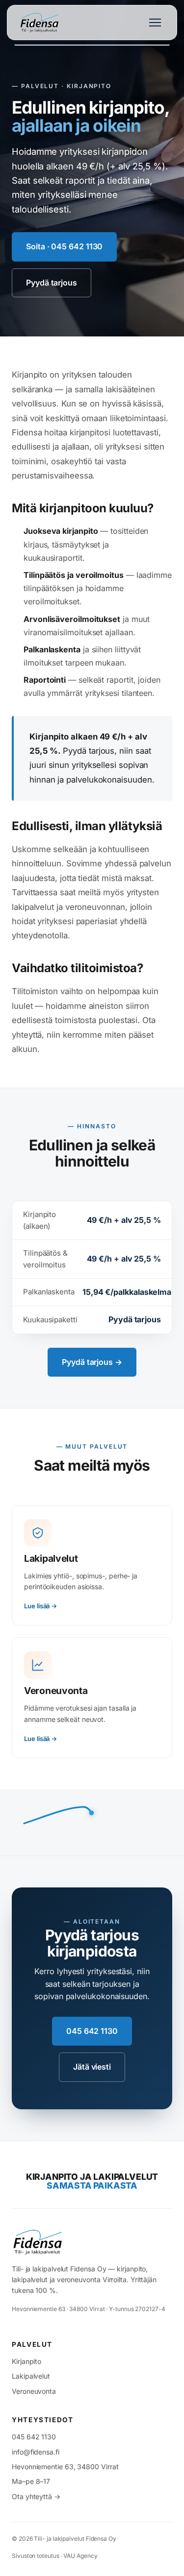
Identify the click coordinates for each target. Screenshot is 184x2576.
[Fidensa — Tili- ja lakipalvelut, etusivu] (40, 23)
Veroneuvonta (34, 2391)
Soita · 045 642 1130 (64, 246)
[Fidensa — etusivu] (86, 2242)
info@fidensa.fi (36, 2452)
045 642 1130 (92, 2031)
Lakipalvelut (31, 2376)
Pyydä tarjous (52, 283)
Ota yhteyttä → (36, 2496)
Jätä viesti (92, 2067)
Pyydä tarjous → (92, 1362)
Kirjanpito (26, 2361)
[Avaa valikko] (155, 23)
